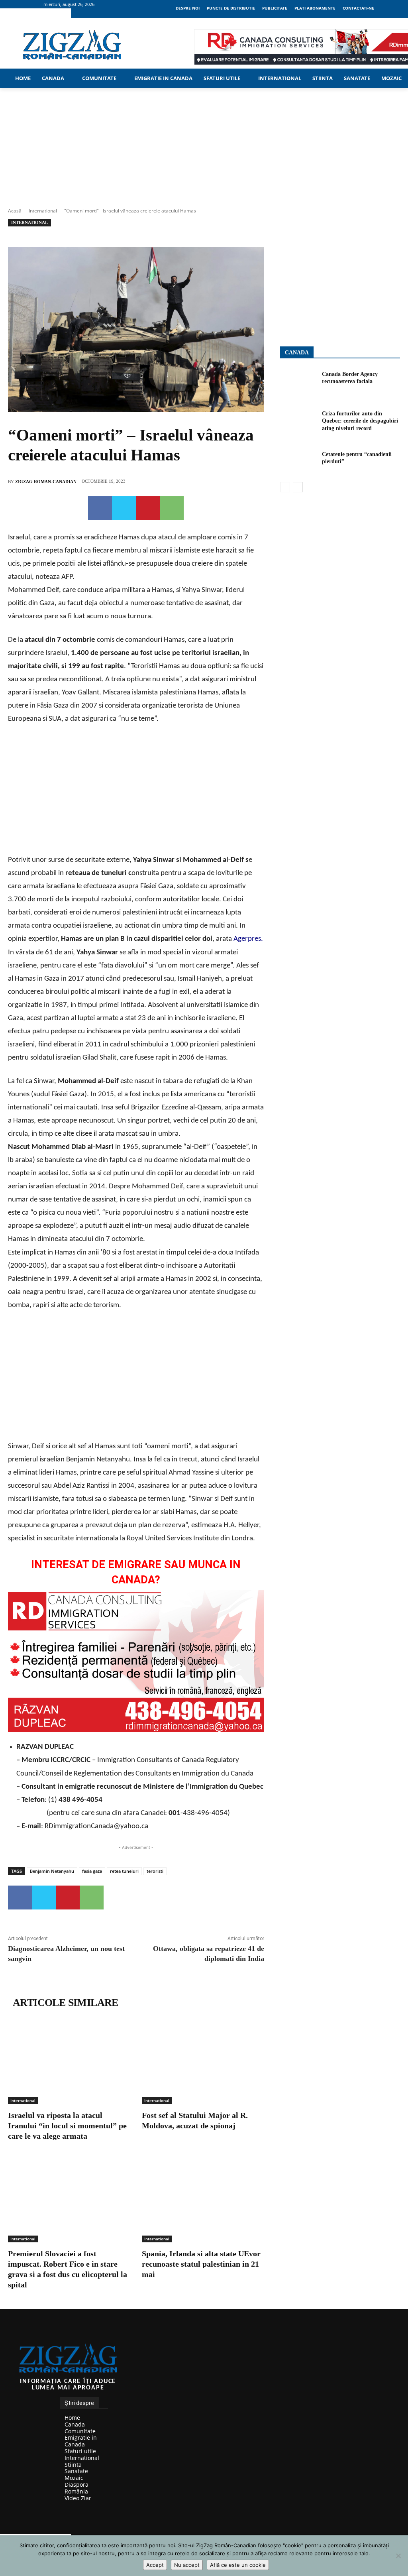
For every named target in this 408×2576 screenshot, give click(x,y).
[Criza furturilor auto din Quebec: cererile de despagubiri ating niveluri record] (298, 421)
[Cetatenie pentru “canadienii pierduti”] (298, 461)
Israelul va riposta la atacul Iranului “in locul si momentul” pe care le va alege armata (67, 2126)
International (43, 211)
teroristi (155, 1871)
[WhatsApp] (172, 508)
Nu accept (187, 2565)
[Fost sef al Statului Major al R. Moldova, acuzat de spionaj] (203, 2061)
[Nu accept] (398, 2556)
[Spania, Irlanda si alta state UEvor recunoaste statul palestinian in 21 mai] (203, 2200)
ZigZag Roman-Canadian (46, 482)
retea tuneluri (124, 1871)
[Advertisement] (136, 792)
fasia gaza (92, 1871)
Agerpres (247, 939)
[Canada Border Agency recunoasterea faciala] (298, 381)
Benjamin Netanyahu (52, 1871)
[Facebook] (100, 508)
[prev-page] (285, 487)
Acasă (15, 211)
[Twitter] (124, 508)
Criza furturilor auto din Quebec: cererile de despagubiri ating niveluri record (360, 421)
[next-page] (298, 487)
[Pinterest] (148, 508)
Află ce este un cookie (238, 2565)
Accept (155, 2565)
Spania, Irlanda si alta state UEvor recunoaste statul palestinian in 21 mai (201, 2264)
